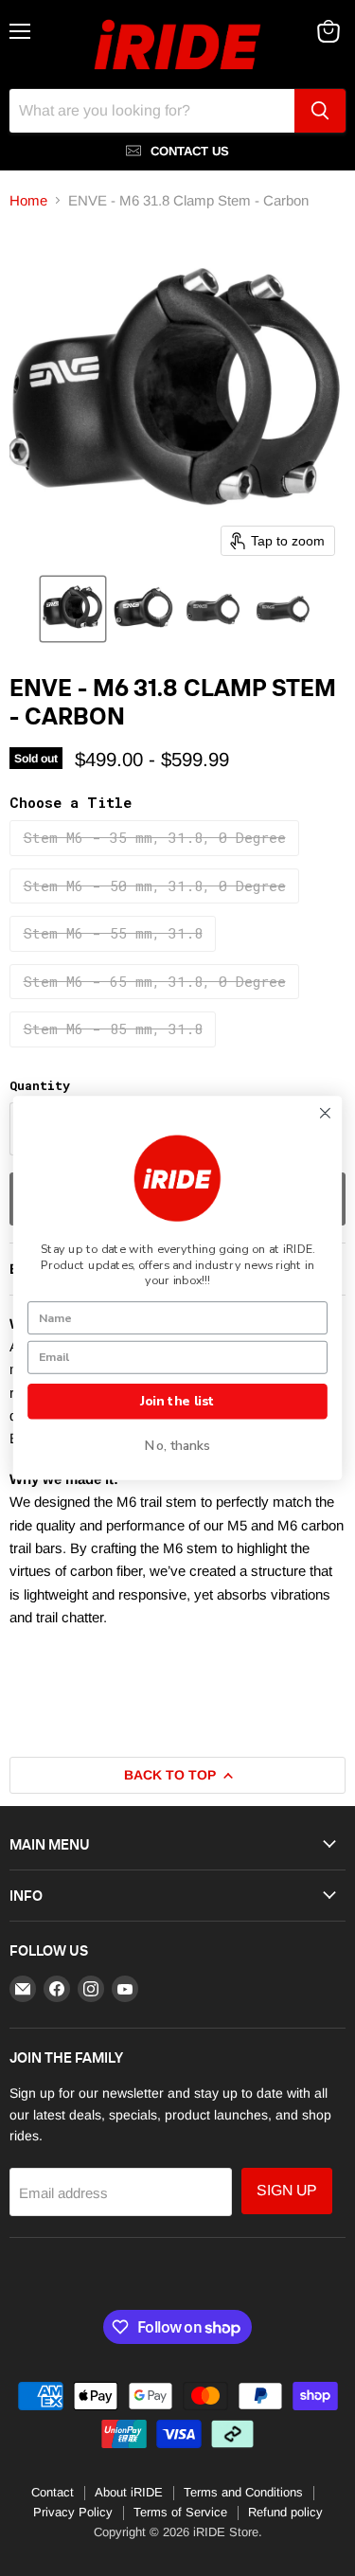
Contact (53, 2492)
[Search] (320, 111)
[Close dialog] (325, 1113)
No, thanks (177, 1446)
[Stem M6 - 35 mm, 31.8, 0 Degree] (157, 860)
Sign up (287, 2190)
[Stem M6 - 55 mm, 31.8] (115, 956)
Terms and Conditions (243, 2492)
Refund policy (285, 2512)
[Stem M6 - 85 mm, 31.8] (115, 1051)
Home (28, 200)
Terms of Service (180, 2512)
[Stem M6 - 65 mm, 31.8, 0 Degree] (157, 1003)
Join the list (177, 1401)
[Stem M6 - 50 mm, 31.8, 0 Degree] (157, 907)
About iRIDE (129, 2492)
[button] (73, 609)
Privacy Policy (73, 2512)
